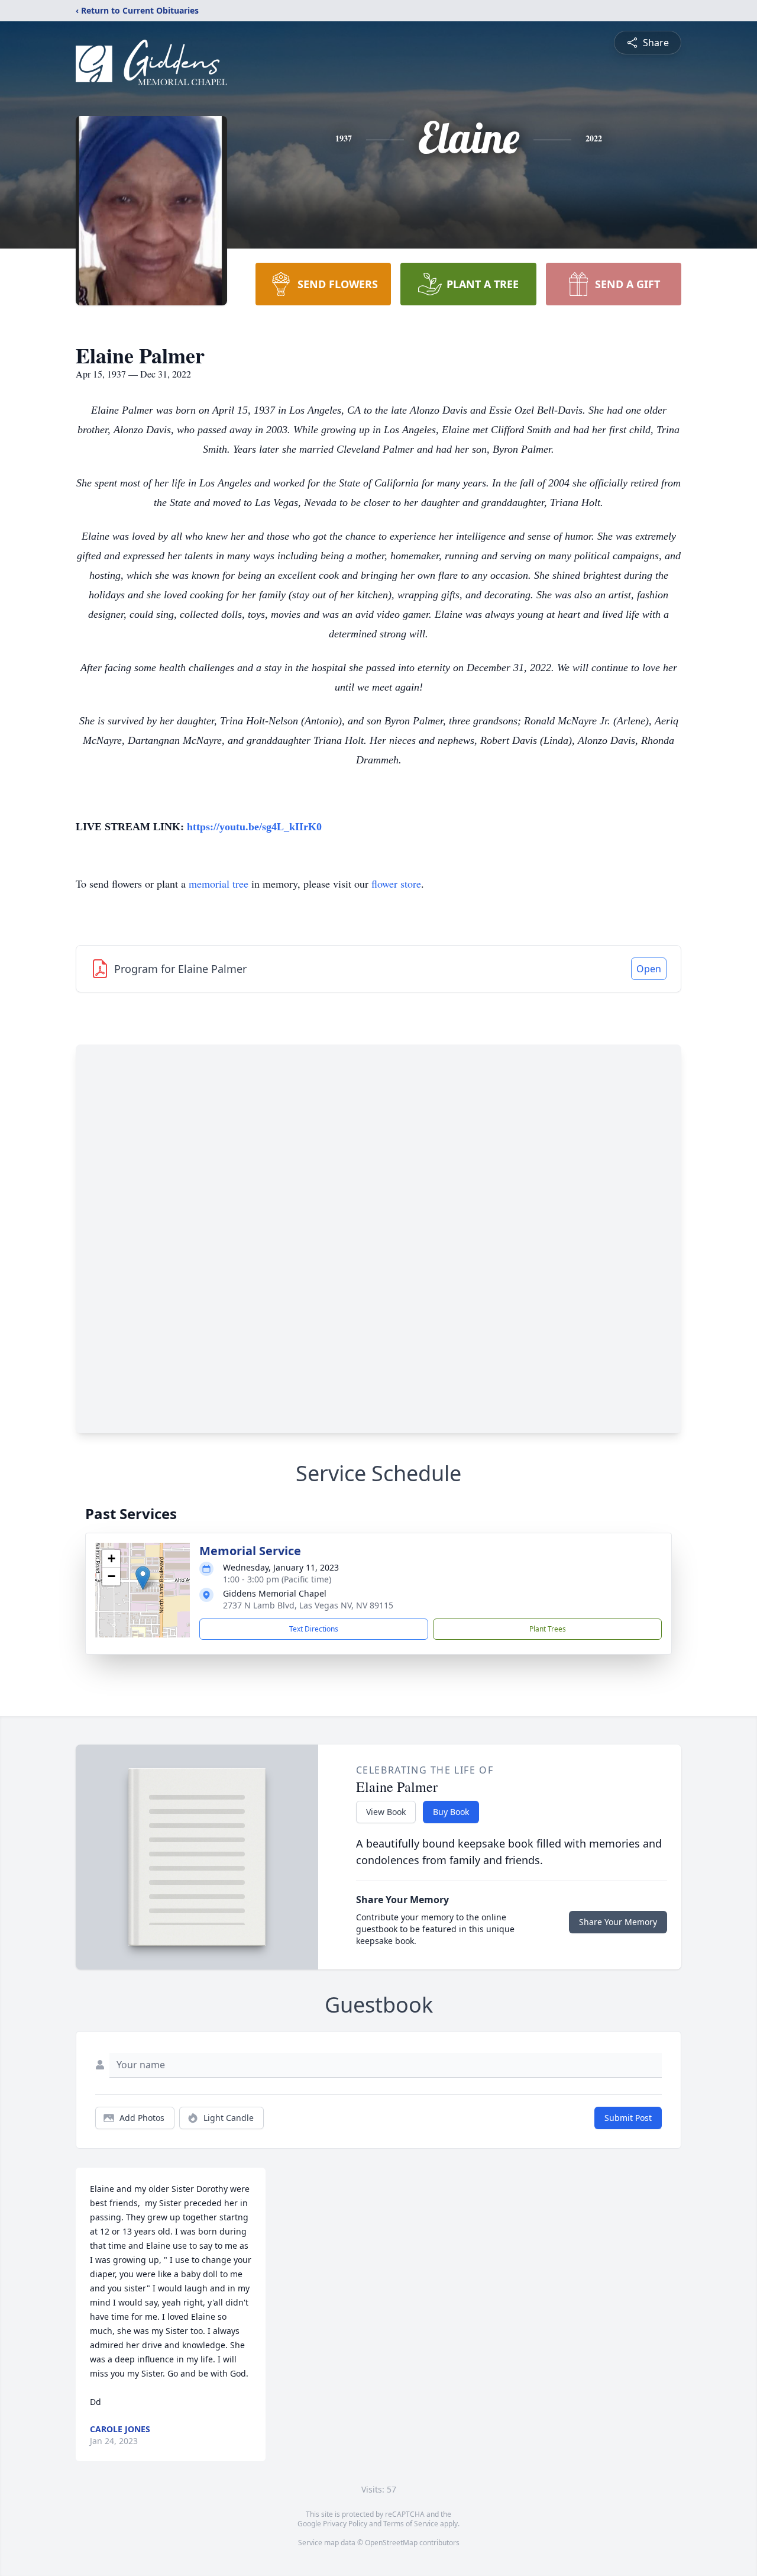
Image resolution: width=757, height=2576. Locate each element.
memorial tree (219, 884)
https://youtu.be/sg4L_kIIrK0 (254, 827)
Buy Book (451, 1812)
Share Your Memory (618, 1922)
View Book (386, 1812)
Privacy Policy (345, 2524)
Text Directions (314, 1629)
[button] (143, 1578)
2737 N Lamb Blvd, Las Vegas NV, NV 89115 (308, 1605)
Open (649, 969)
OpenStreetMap (391, 2543)
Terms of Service (411, 2524)
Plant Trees (548, 1629)
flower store (396, 884)
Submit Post (628, 2118)
